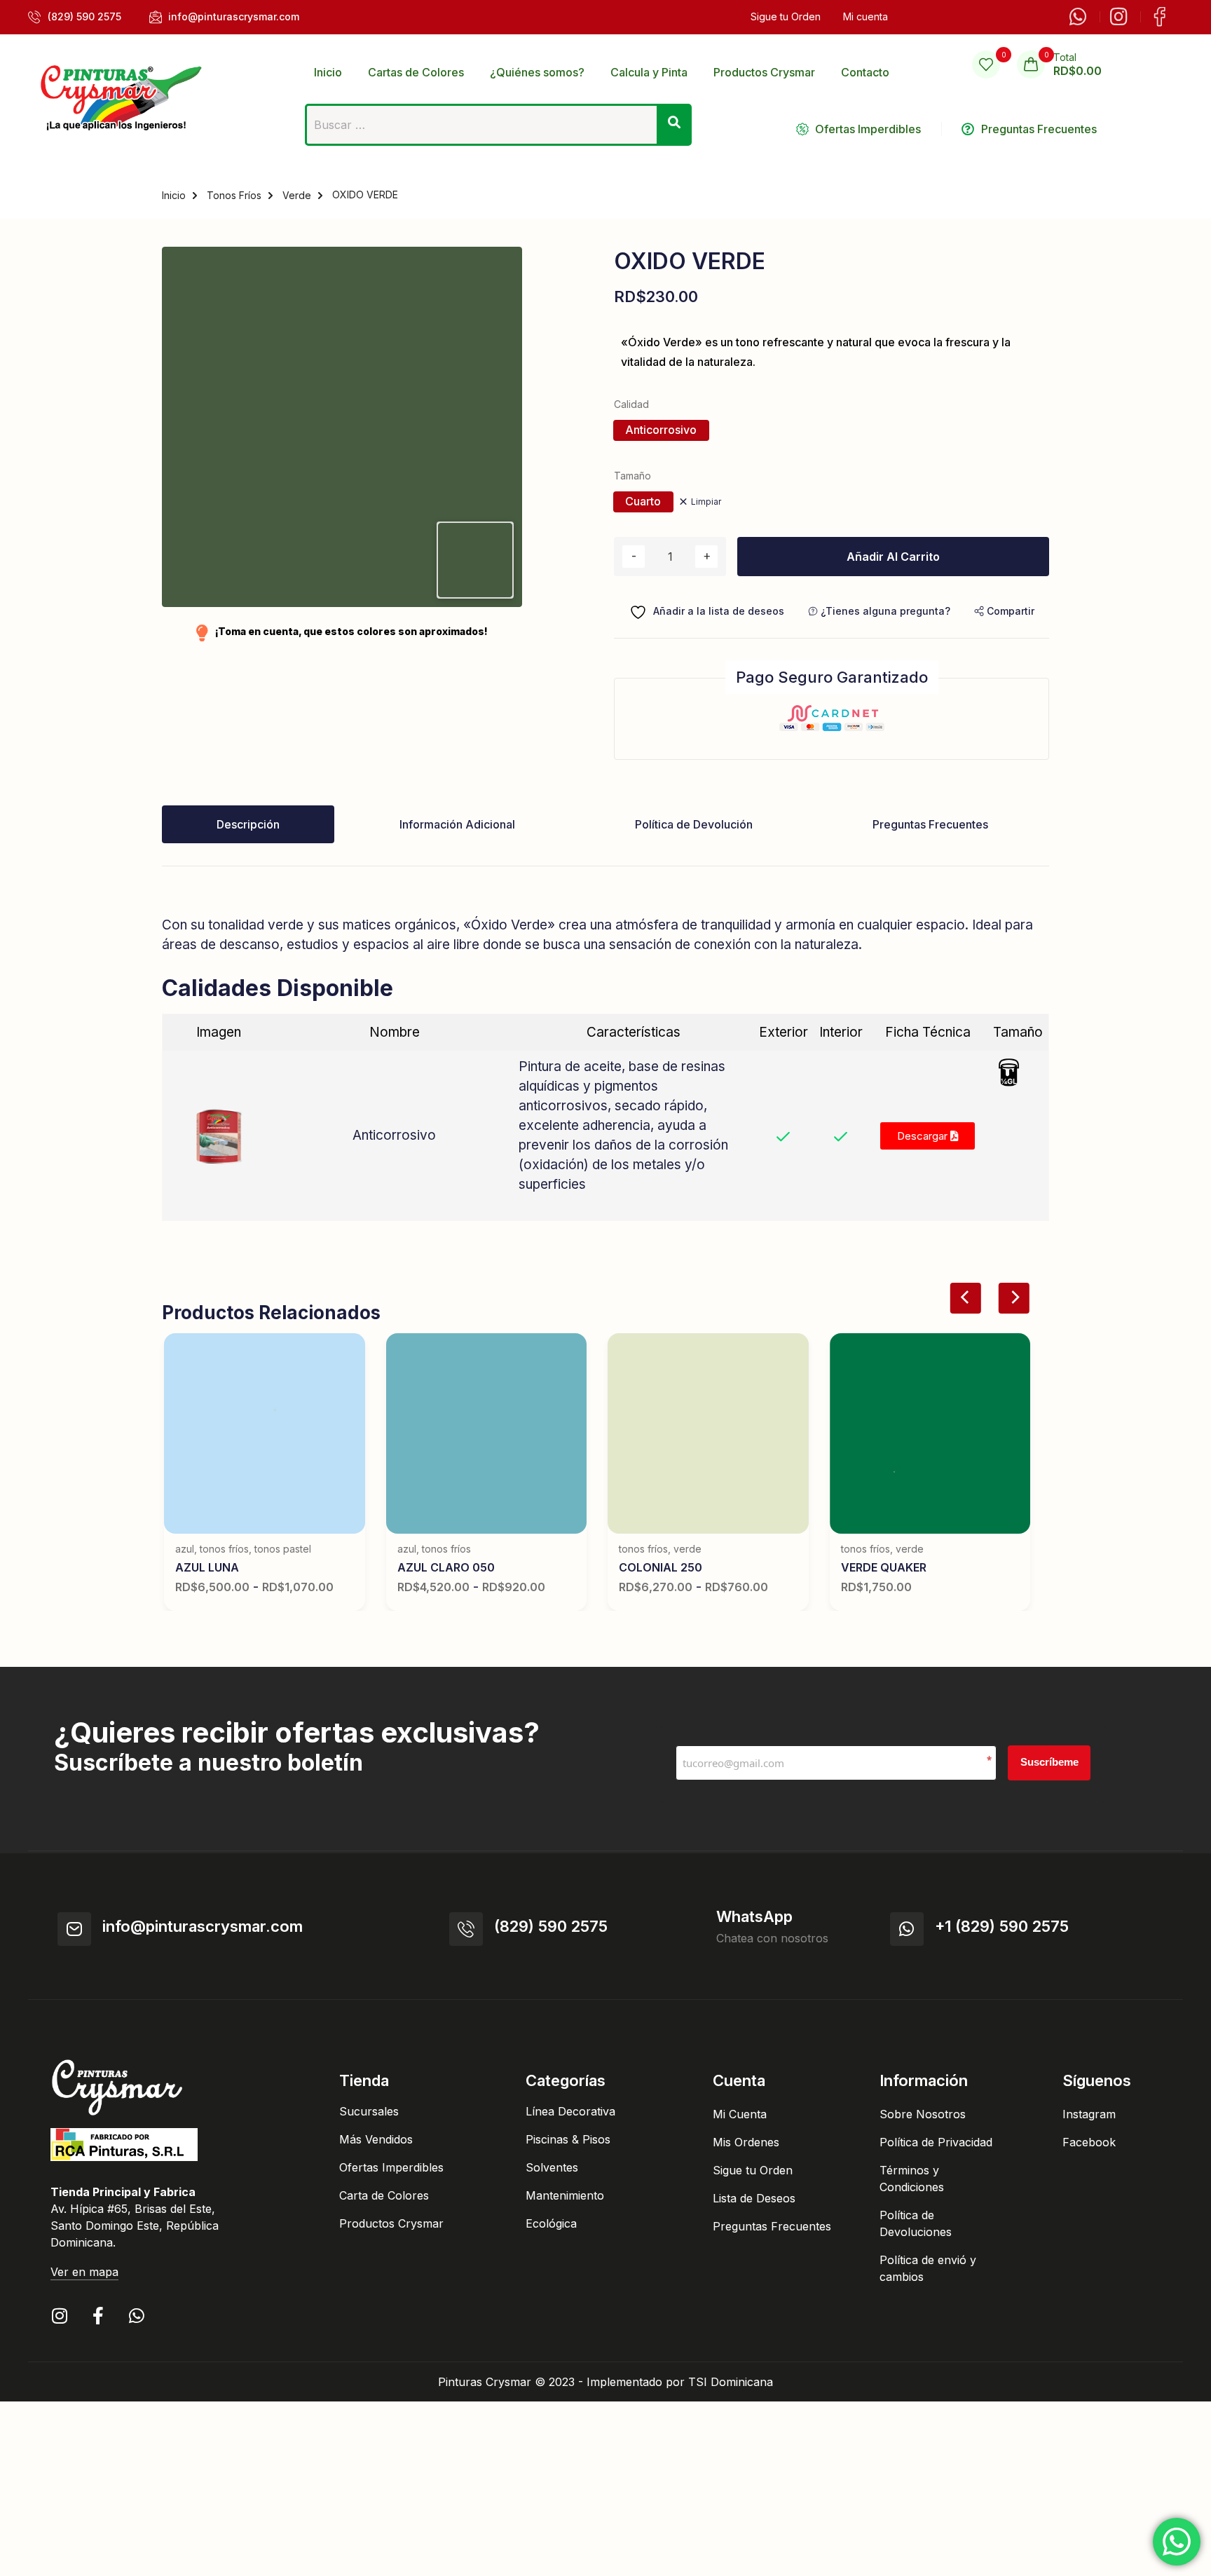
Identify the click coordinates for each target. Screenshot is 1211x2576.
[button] (1004, 611)
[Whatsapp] (136, 2316)
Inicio (174, 195)
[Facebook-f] (98, 2316)
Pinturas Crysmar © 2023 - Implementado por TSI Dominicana (605, 2382)
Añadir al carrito (893, 557)
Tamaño (632, 476)
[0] (986, 64)
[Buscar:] (499, 129)
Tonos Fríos (234, 195)
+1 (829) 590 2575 (1002, 1926)
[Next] (1013, 1298)
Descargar (924, 1136)
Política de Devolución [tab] (694, 824)
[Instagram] (59, 2316)
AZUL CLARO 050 (446, 1567)
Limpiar (706, 502)
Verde (297, 195)
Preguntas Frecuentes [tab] (930, 824)
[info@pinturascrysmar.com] (74, 1929)
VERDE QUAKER (884, 1567)
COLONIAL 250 (661, 1567)
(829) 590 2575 (551, 1926)
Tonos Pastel (283, 1549)
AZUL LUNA (207, 1567)
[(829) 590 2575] (466, 1929)
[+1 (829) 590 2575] (907, 1929)
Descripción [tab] (248, 824)
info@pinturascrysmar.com (203, 1926)
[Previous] (966, 1298)
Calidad (631, 404)
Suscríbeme (1049, 1762)
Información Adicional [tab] (457, 824)
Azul (185, 1549)
